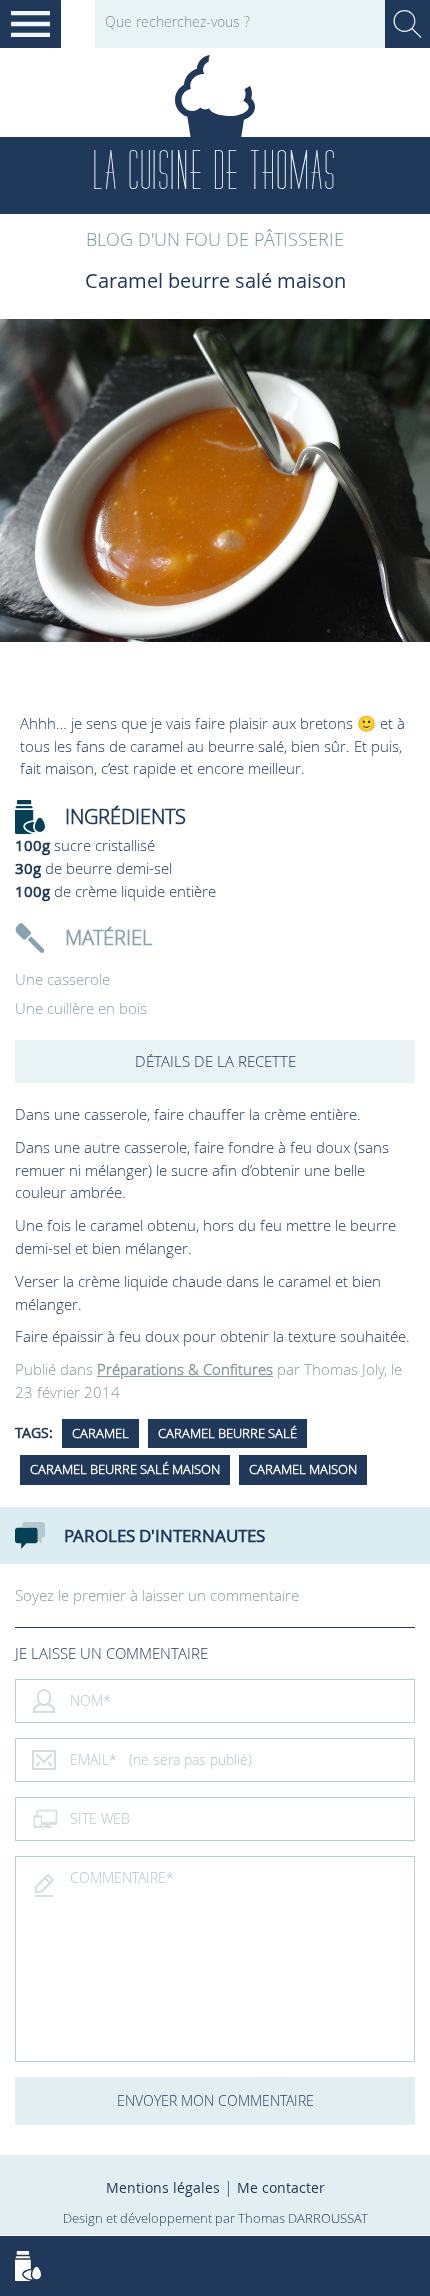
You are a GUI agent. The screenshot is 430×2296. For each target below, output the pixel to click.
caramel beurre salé (227, 1433)
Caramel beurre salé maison (215, 280)
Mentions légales (163, 2187)
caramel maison (303, 1469)
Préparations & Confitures (185, 1369)
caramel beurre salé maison (125, 1469)
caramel (100, 1433)
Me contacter (281, 2187)
